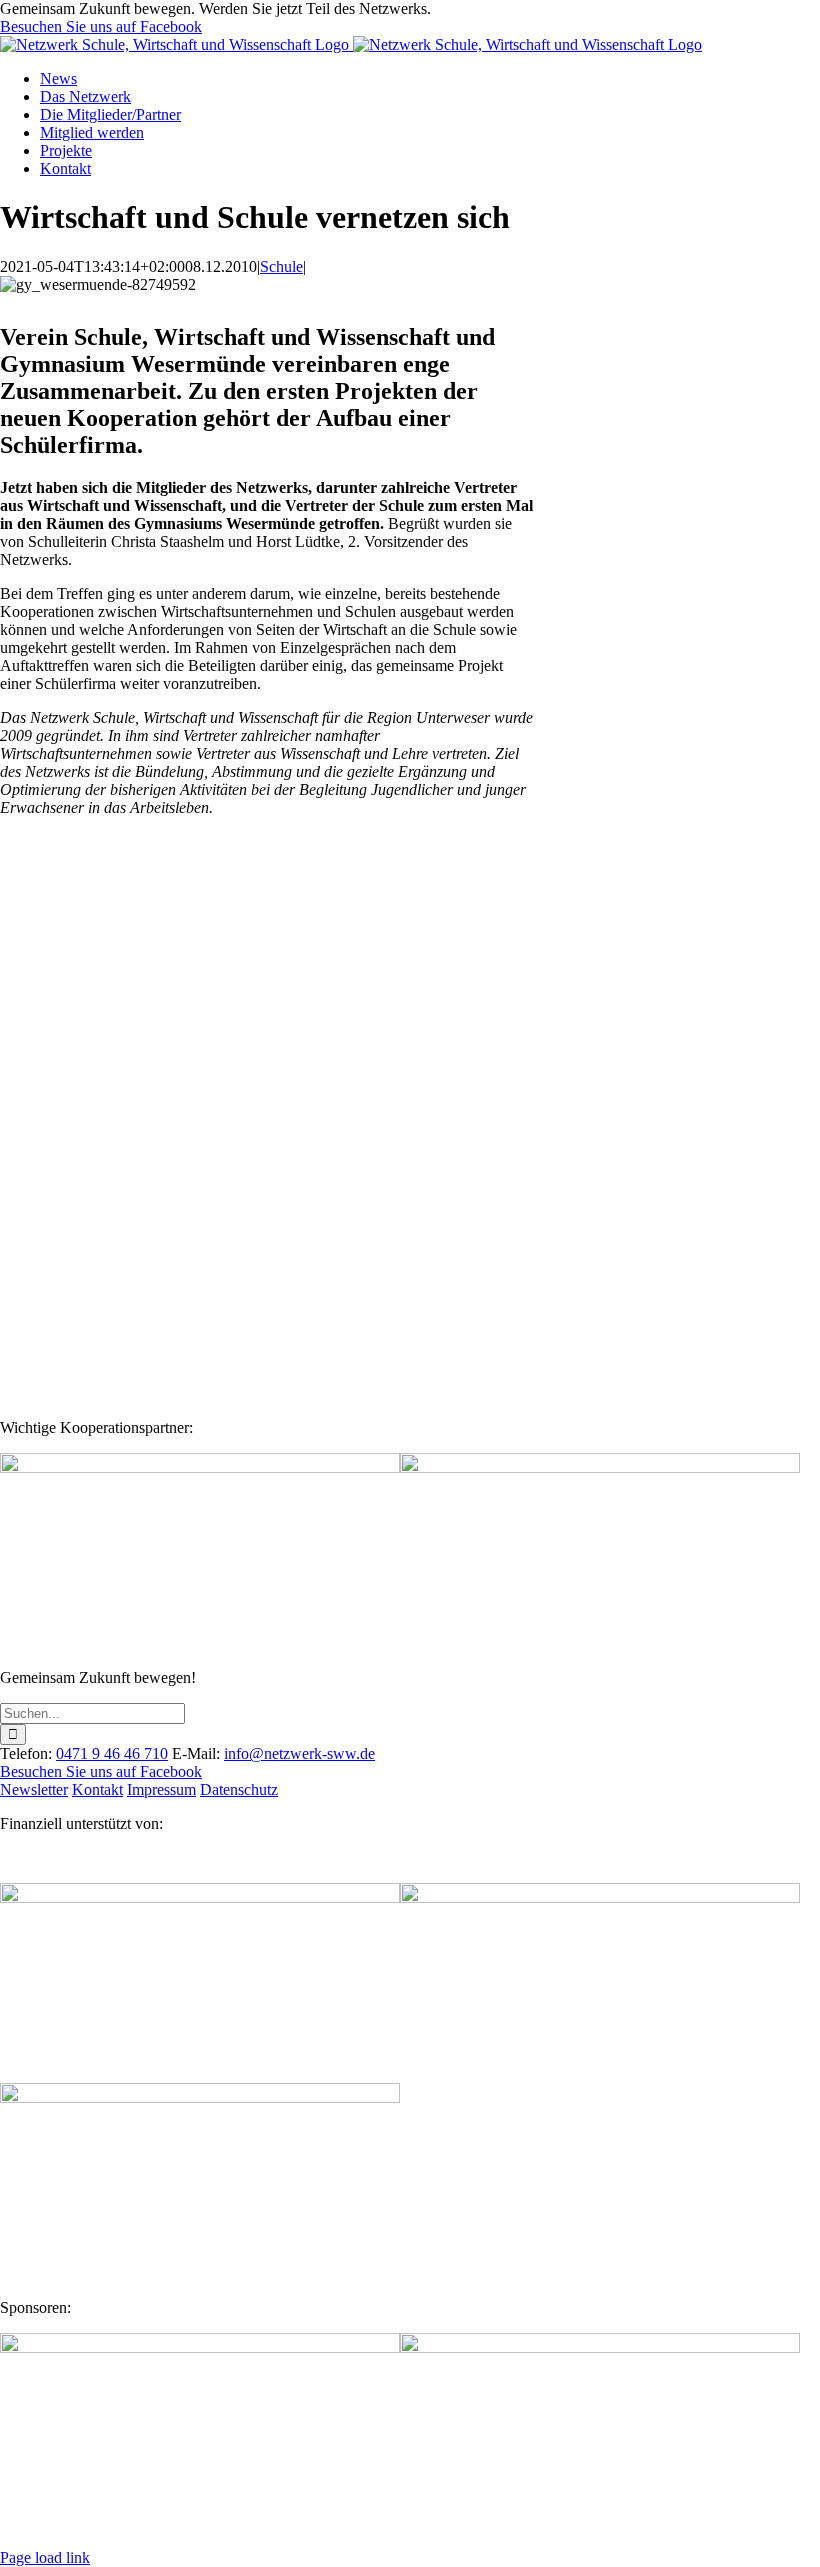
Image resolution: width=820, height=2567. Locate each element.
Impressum (161, 1789)
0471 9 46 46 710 (112, 1753)
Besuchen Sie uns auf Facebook (101, 26)
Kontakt (97, 1789)
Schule (281, 266)
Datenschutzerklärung (231, 1334)
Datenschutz (239, 1789)
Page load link (45, 2557)
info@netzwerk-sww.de (299, 1753)
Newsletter (34, 1789)
